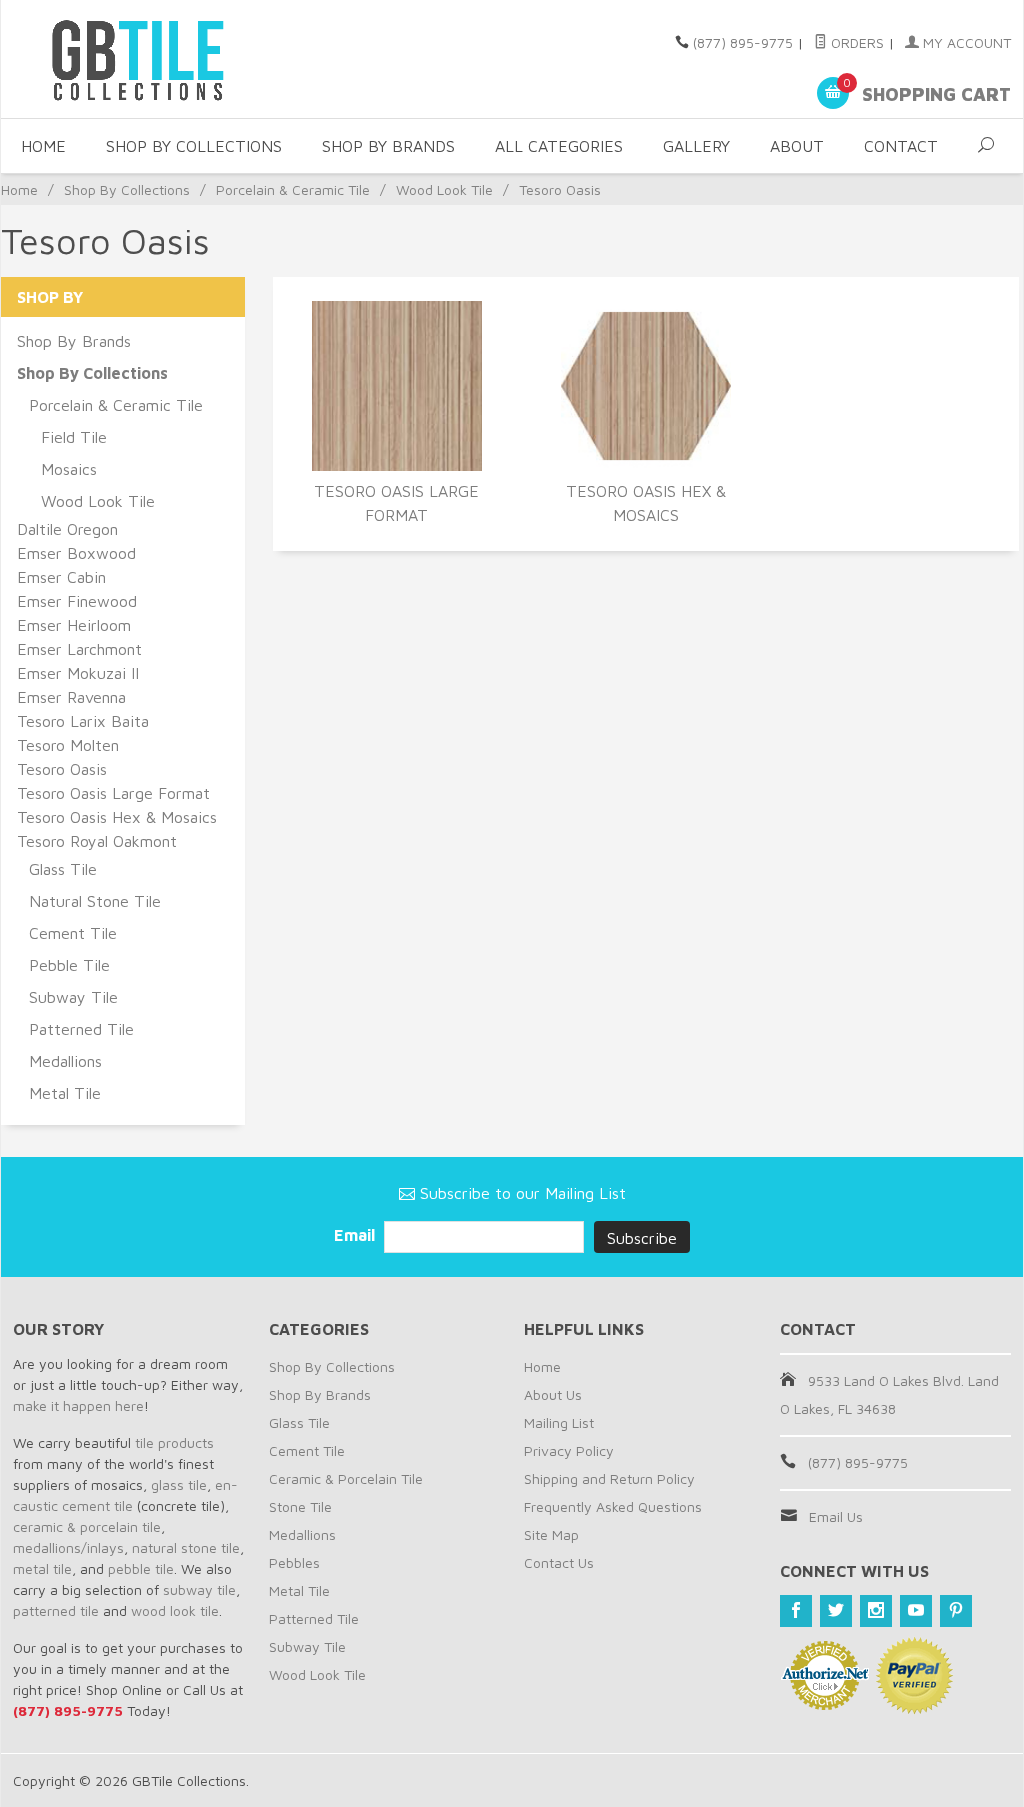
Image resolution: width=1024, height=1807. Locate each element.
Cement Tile (73, 933)
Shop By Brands (388, 146)
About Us (553, 1394)
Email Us (836, 1516)
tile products (174, 1442)
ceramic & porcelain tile (87, 1526)
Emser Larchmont (79, 649)
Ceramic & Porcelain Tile (346, 1478)
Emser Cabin (61, 577)
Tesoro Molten (68, 745)
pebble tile (141, 1568)
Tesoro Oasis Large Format (396, 503)
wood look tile (175, 1610)
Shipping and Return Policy (609, 1478)
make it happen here (78, 1405)
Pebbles (294, 1562)
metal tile (42, 1568)
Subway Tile (73, 997)
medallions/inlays (68, 1547)
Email (356, 1235)
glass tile (179, 1484)
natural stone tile (186, 1547)
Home (43, 146)
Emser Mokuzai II (78, 673)
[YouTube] (916, 1611)
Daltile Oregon (67, 529)
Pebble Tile (69, 965)
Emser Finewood (77, 601)
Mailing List (559, 1422)
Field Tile (74, 437)
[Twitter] (836, 1611)
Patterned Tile (81, 1029)
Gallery (696, 146)
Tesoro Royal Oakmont (97, 841)
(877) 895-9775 (743, 42)
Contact (901, 146)
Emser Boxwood (76, 553)
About (797, 146)
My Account (965, 42)
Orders (855, 42)
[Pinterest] (956, 1611)
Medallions (65, 1061)
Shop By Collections (194, 146)
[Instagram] (876, 1611)
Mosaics (69, 469)
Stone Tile (300, 1506)
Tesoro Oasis (62, 769)
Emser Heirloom (74, 625)
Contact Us (559, 1562)
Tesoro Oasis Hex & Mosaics (646, 503)
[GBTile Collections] (171, 59)
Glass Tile (63, 869)
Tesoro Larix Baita (83, 721)
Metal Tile (65, 1093)
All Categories (559, 146)
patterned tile (56, 1610)
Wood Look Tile (444, 189)
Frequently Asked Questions (613, 1506)
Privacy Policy (569, 1450)
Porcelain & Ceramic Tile (293, 189)
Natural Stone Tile (95, 901)
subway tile (199, 1589)
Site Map (551, 1534)
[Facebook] (796, 1611)
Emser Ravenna (71, 697)
